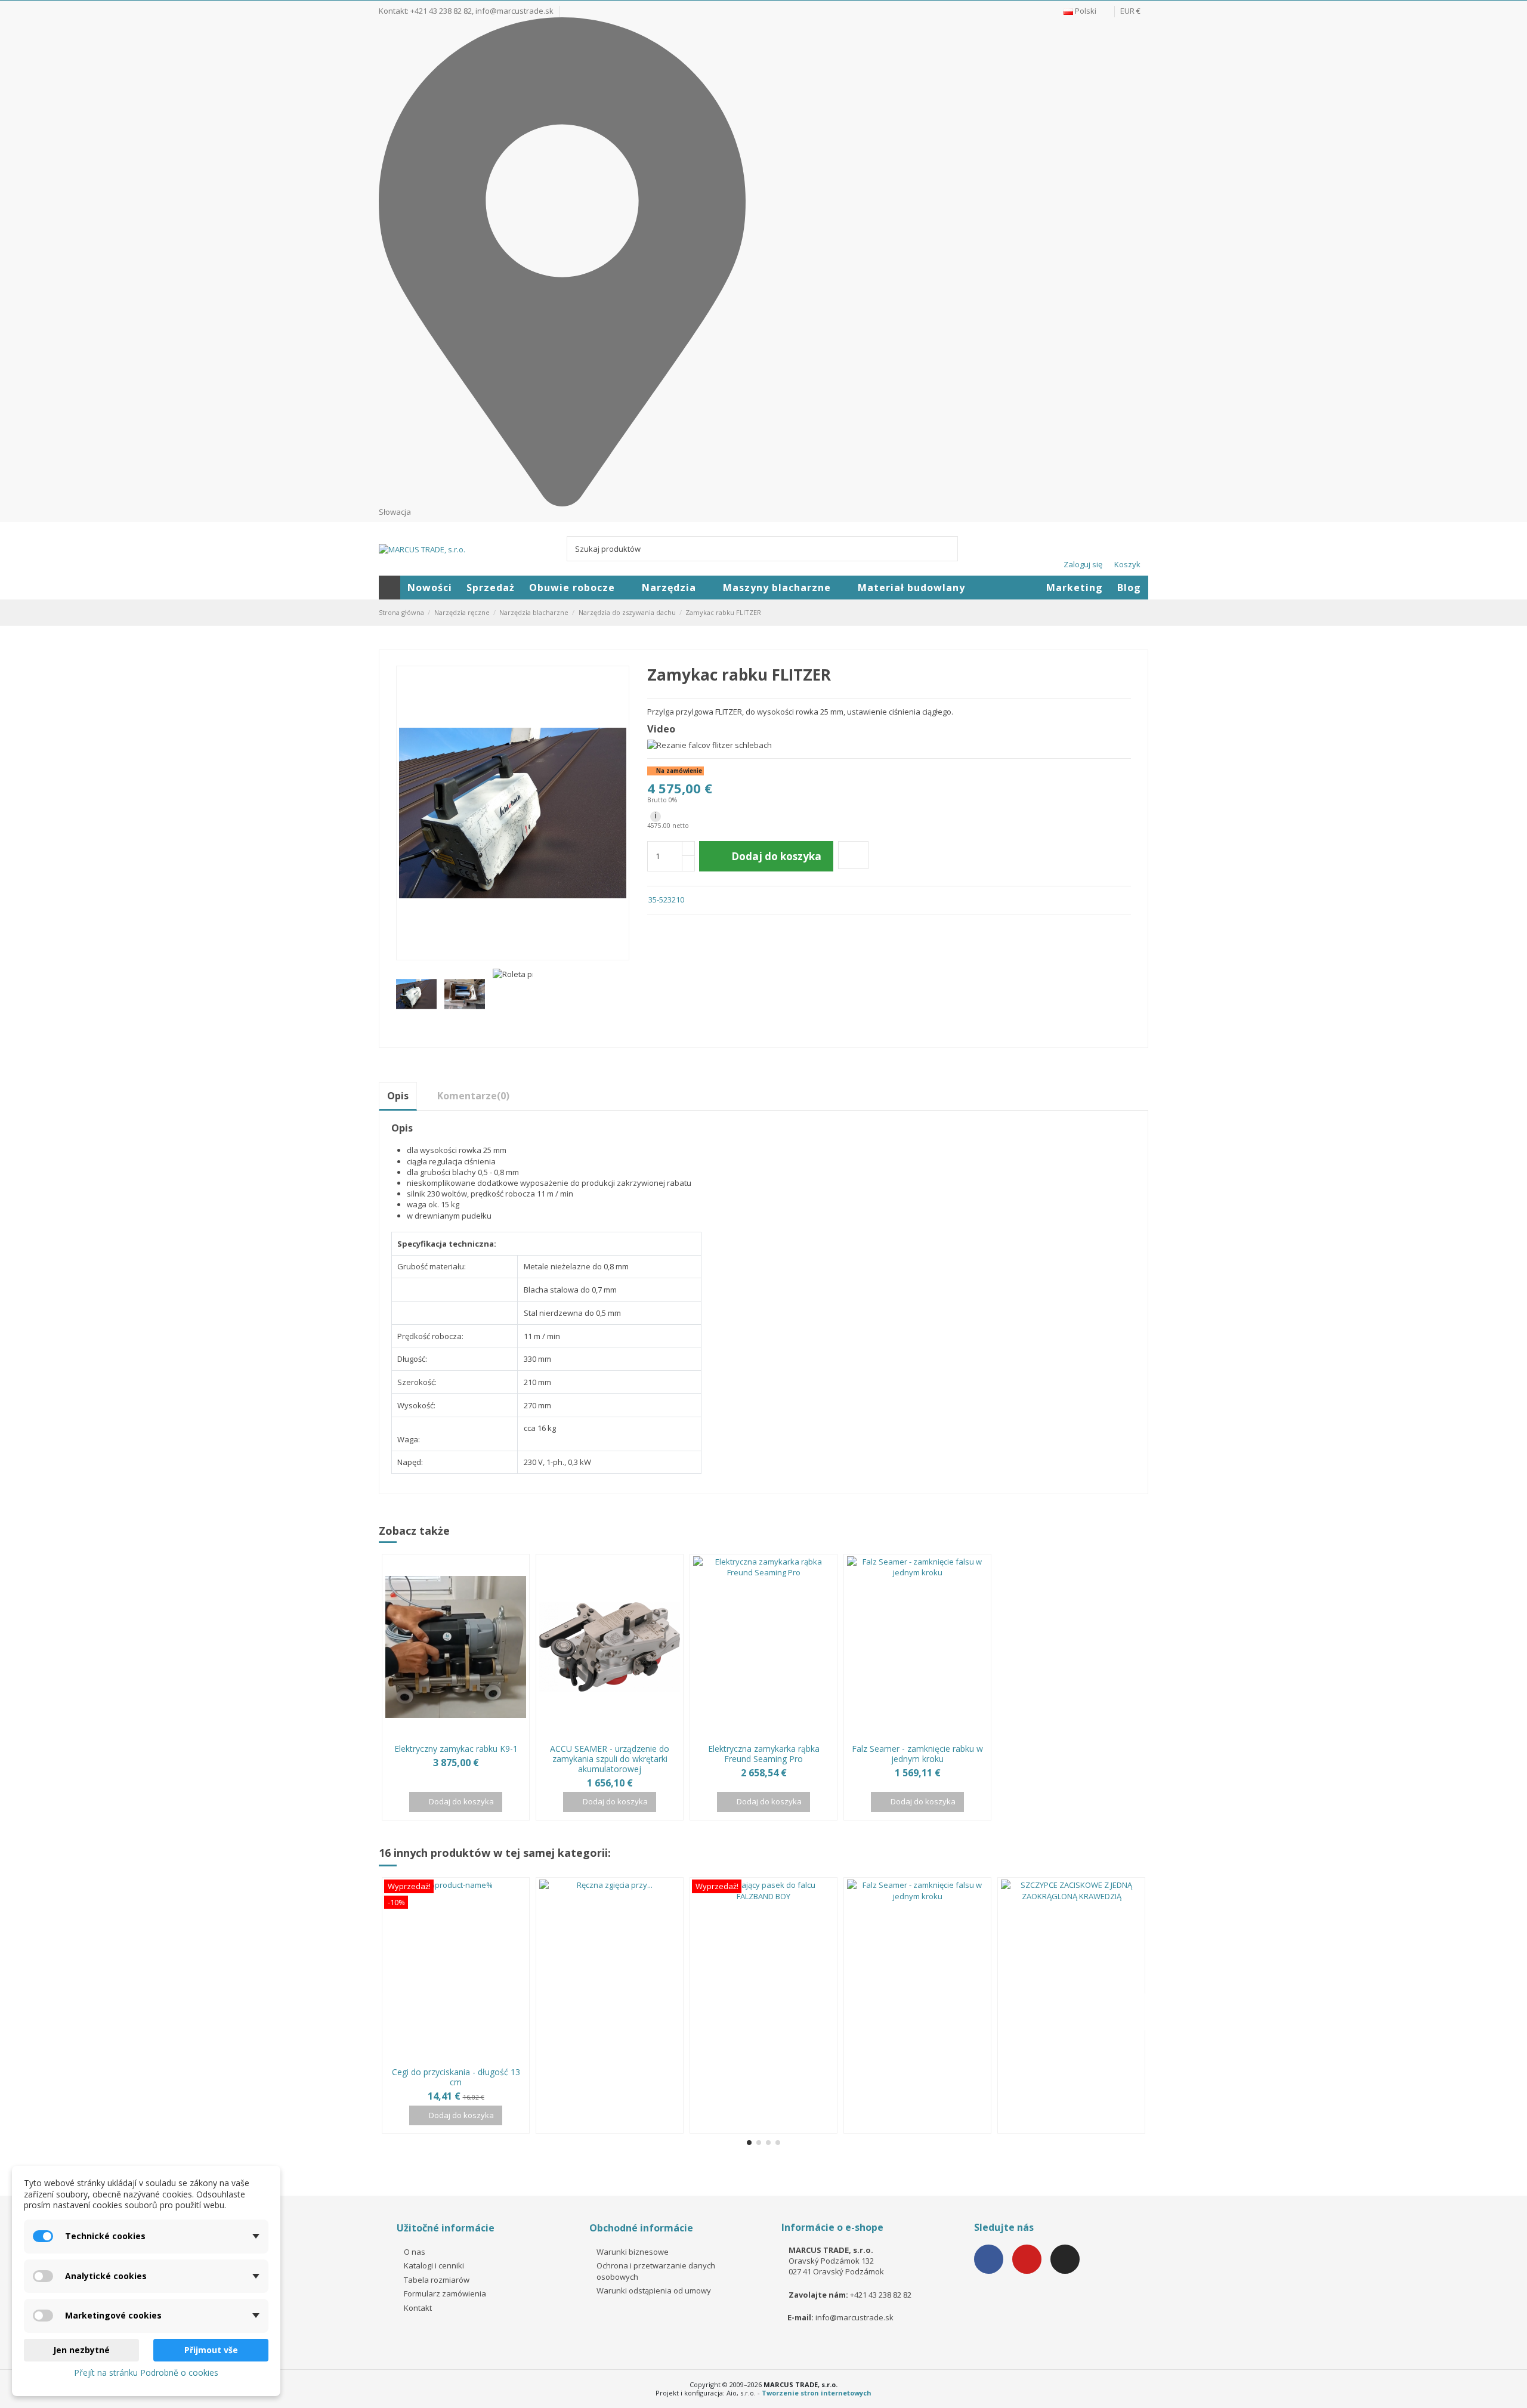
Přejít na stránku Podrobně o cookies (146, 2373)
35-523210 (666, 899)
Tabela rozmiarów (437, 2280)
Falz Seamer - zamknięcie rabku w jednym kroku (917, 1754)
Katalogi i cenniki (434, 2265)
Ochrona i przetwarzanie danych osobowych (656, 2271)
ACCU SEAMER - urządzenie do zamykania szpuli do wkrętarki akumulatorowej (610, 1759)
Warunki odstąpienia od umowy (654, 2290)
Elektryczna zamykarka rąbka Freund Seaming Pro (764, 1754)
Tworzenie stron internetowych (817, 2393)
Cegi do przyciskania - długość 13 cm (456, 2077)
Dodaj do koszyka (776, 856)
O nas (415, 2252)
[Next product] (1143, 612)
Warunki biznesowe (633, 2252)
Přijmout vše (211, 2350)
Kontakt (418, 2308)
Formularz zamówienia (445, 2293)
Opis (398, 1096)
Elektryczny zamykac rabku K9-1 (456, 1749)
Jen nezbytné (81, 2350)
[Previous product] (1132, 612)
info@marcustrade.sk (514, 11)
